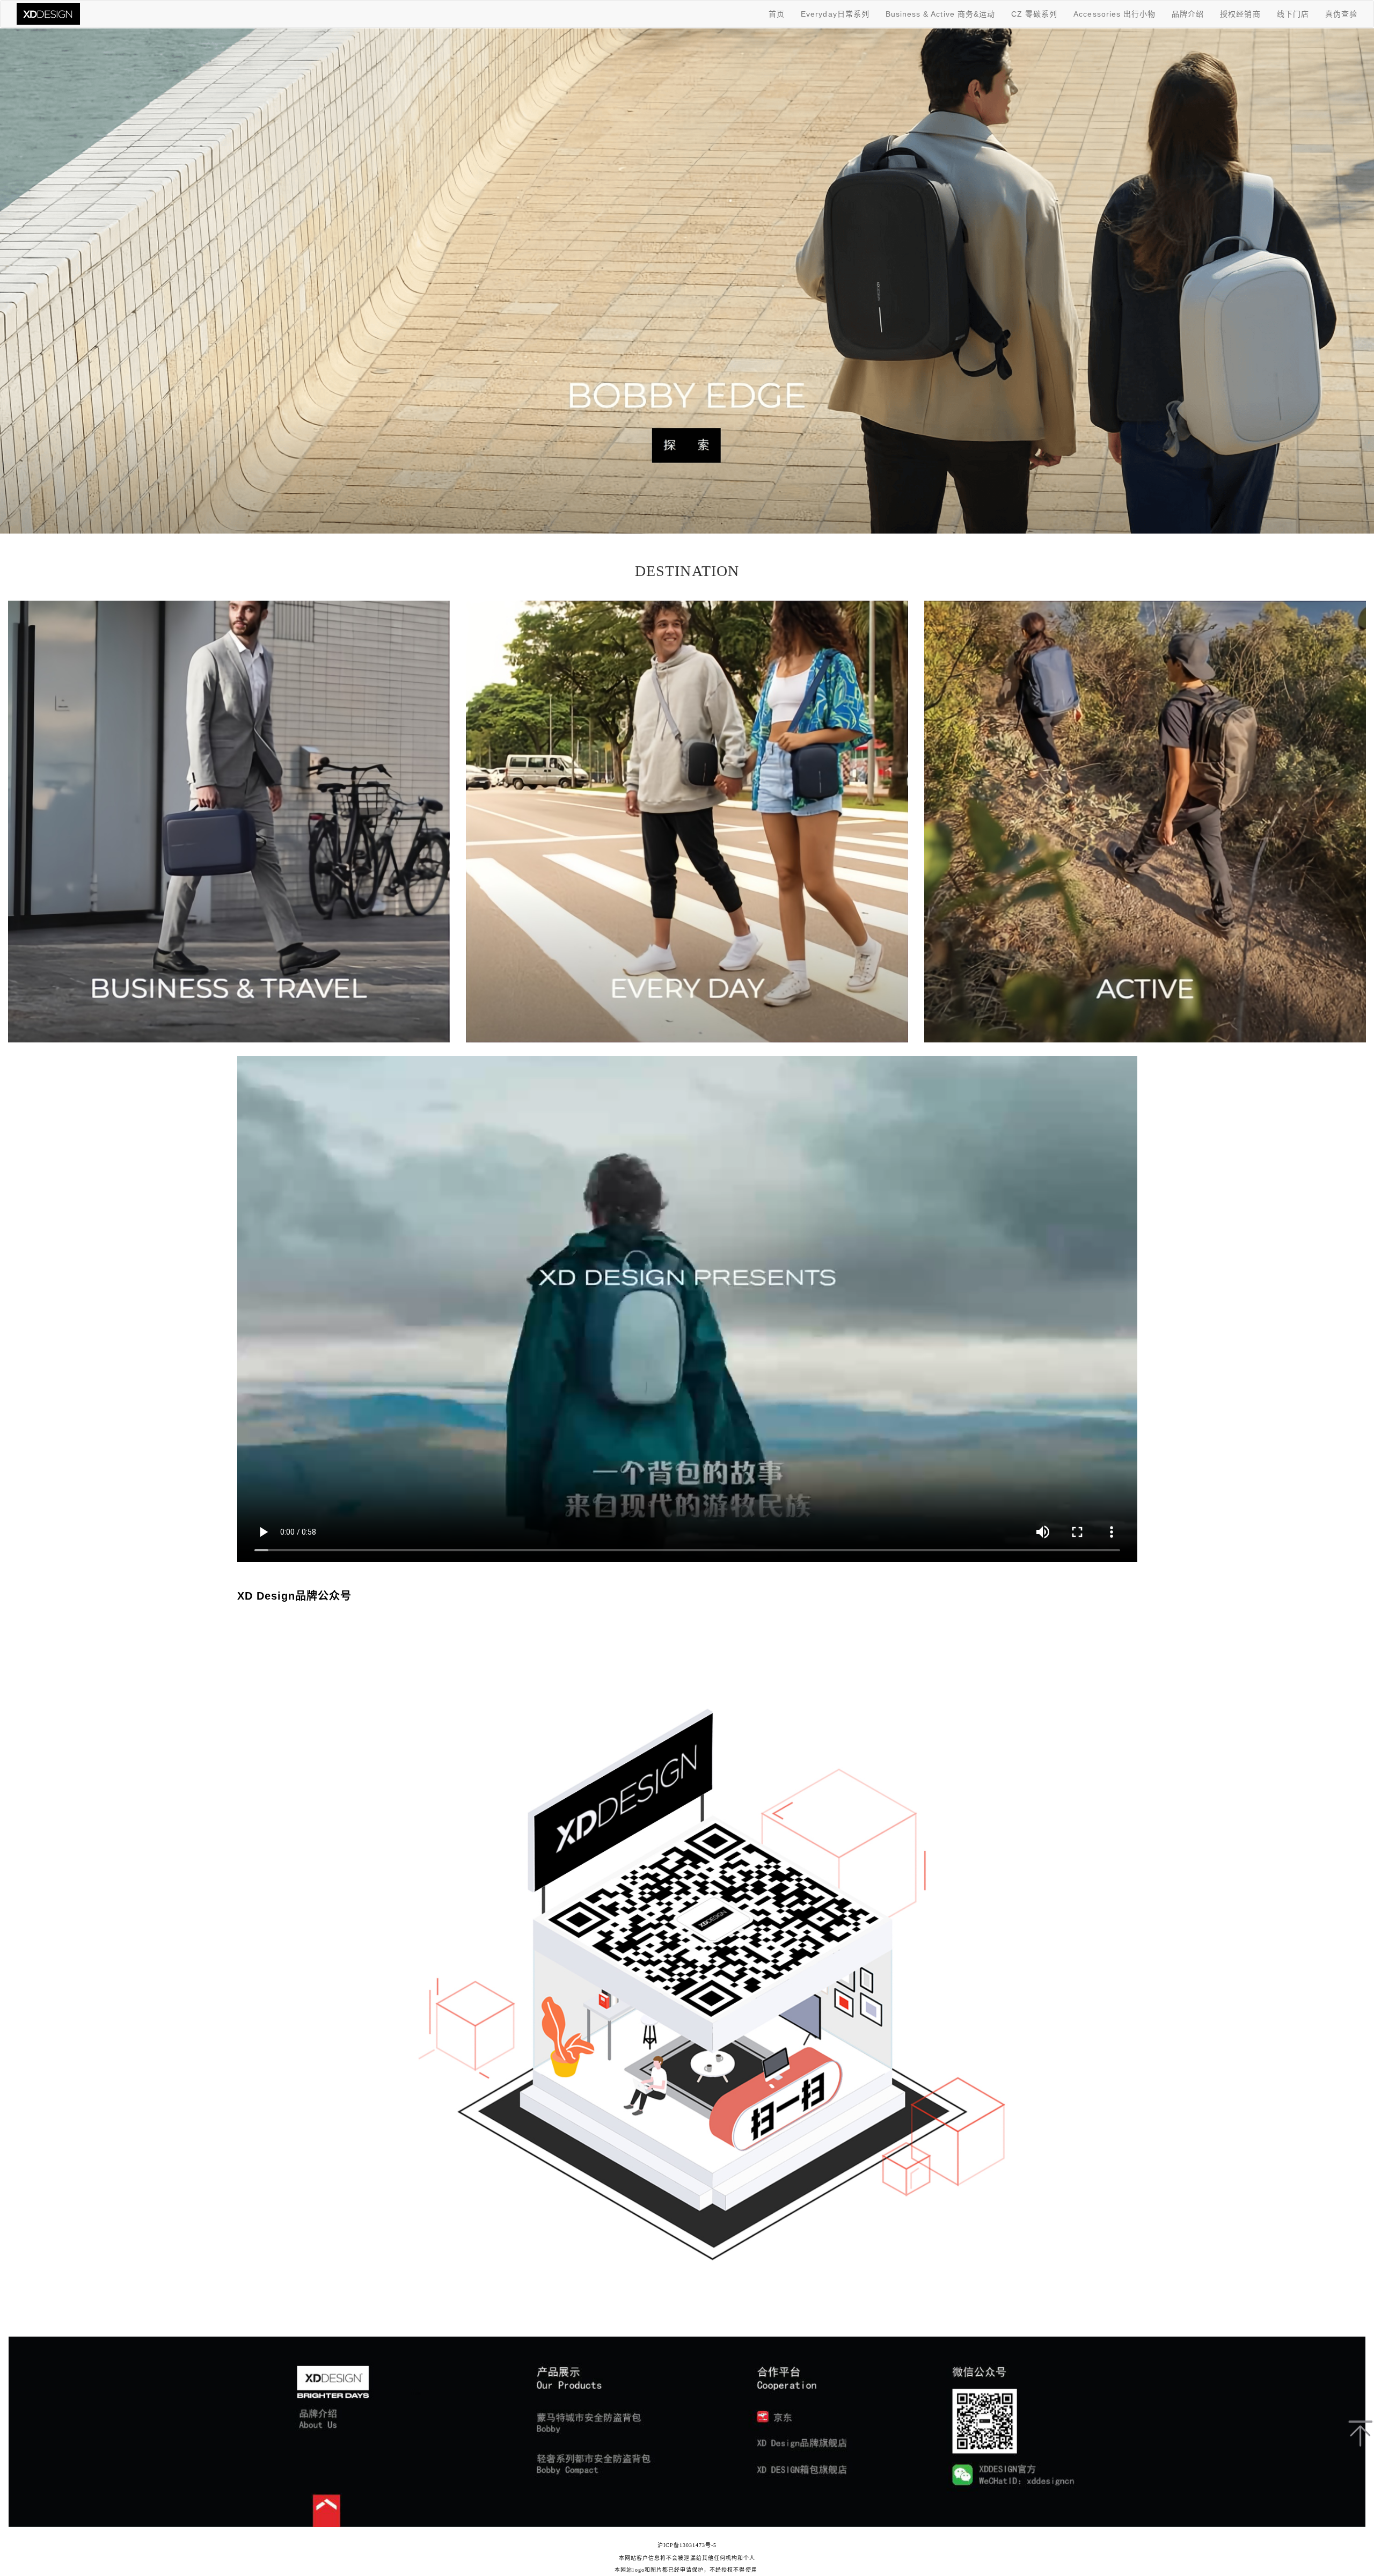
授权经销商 (1240, 14)
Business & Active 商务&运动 (940, 14)
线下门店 (1293, 14)
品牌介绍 (1188, 14)
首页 (777, 14)
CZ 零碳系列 (1034, 14)
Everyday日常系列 (835, 14)
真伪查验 (1341, 14)
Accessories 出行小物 (1114, 14)
